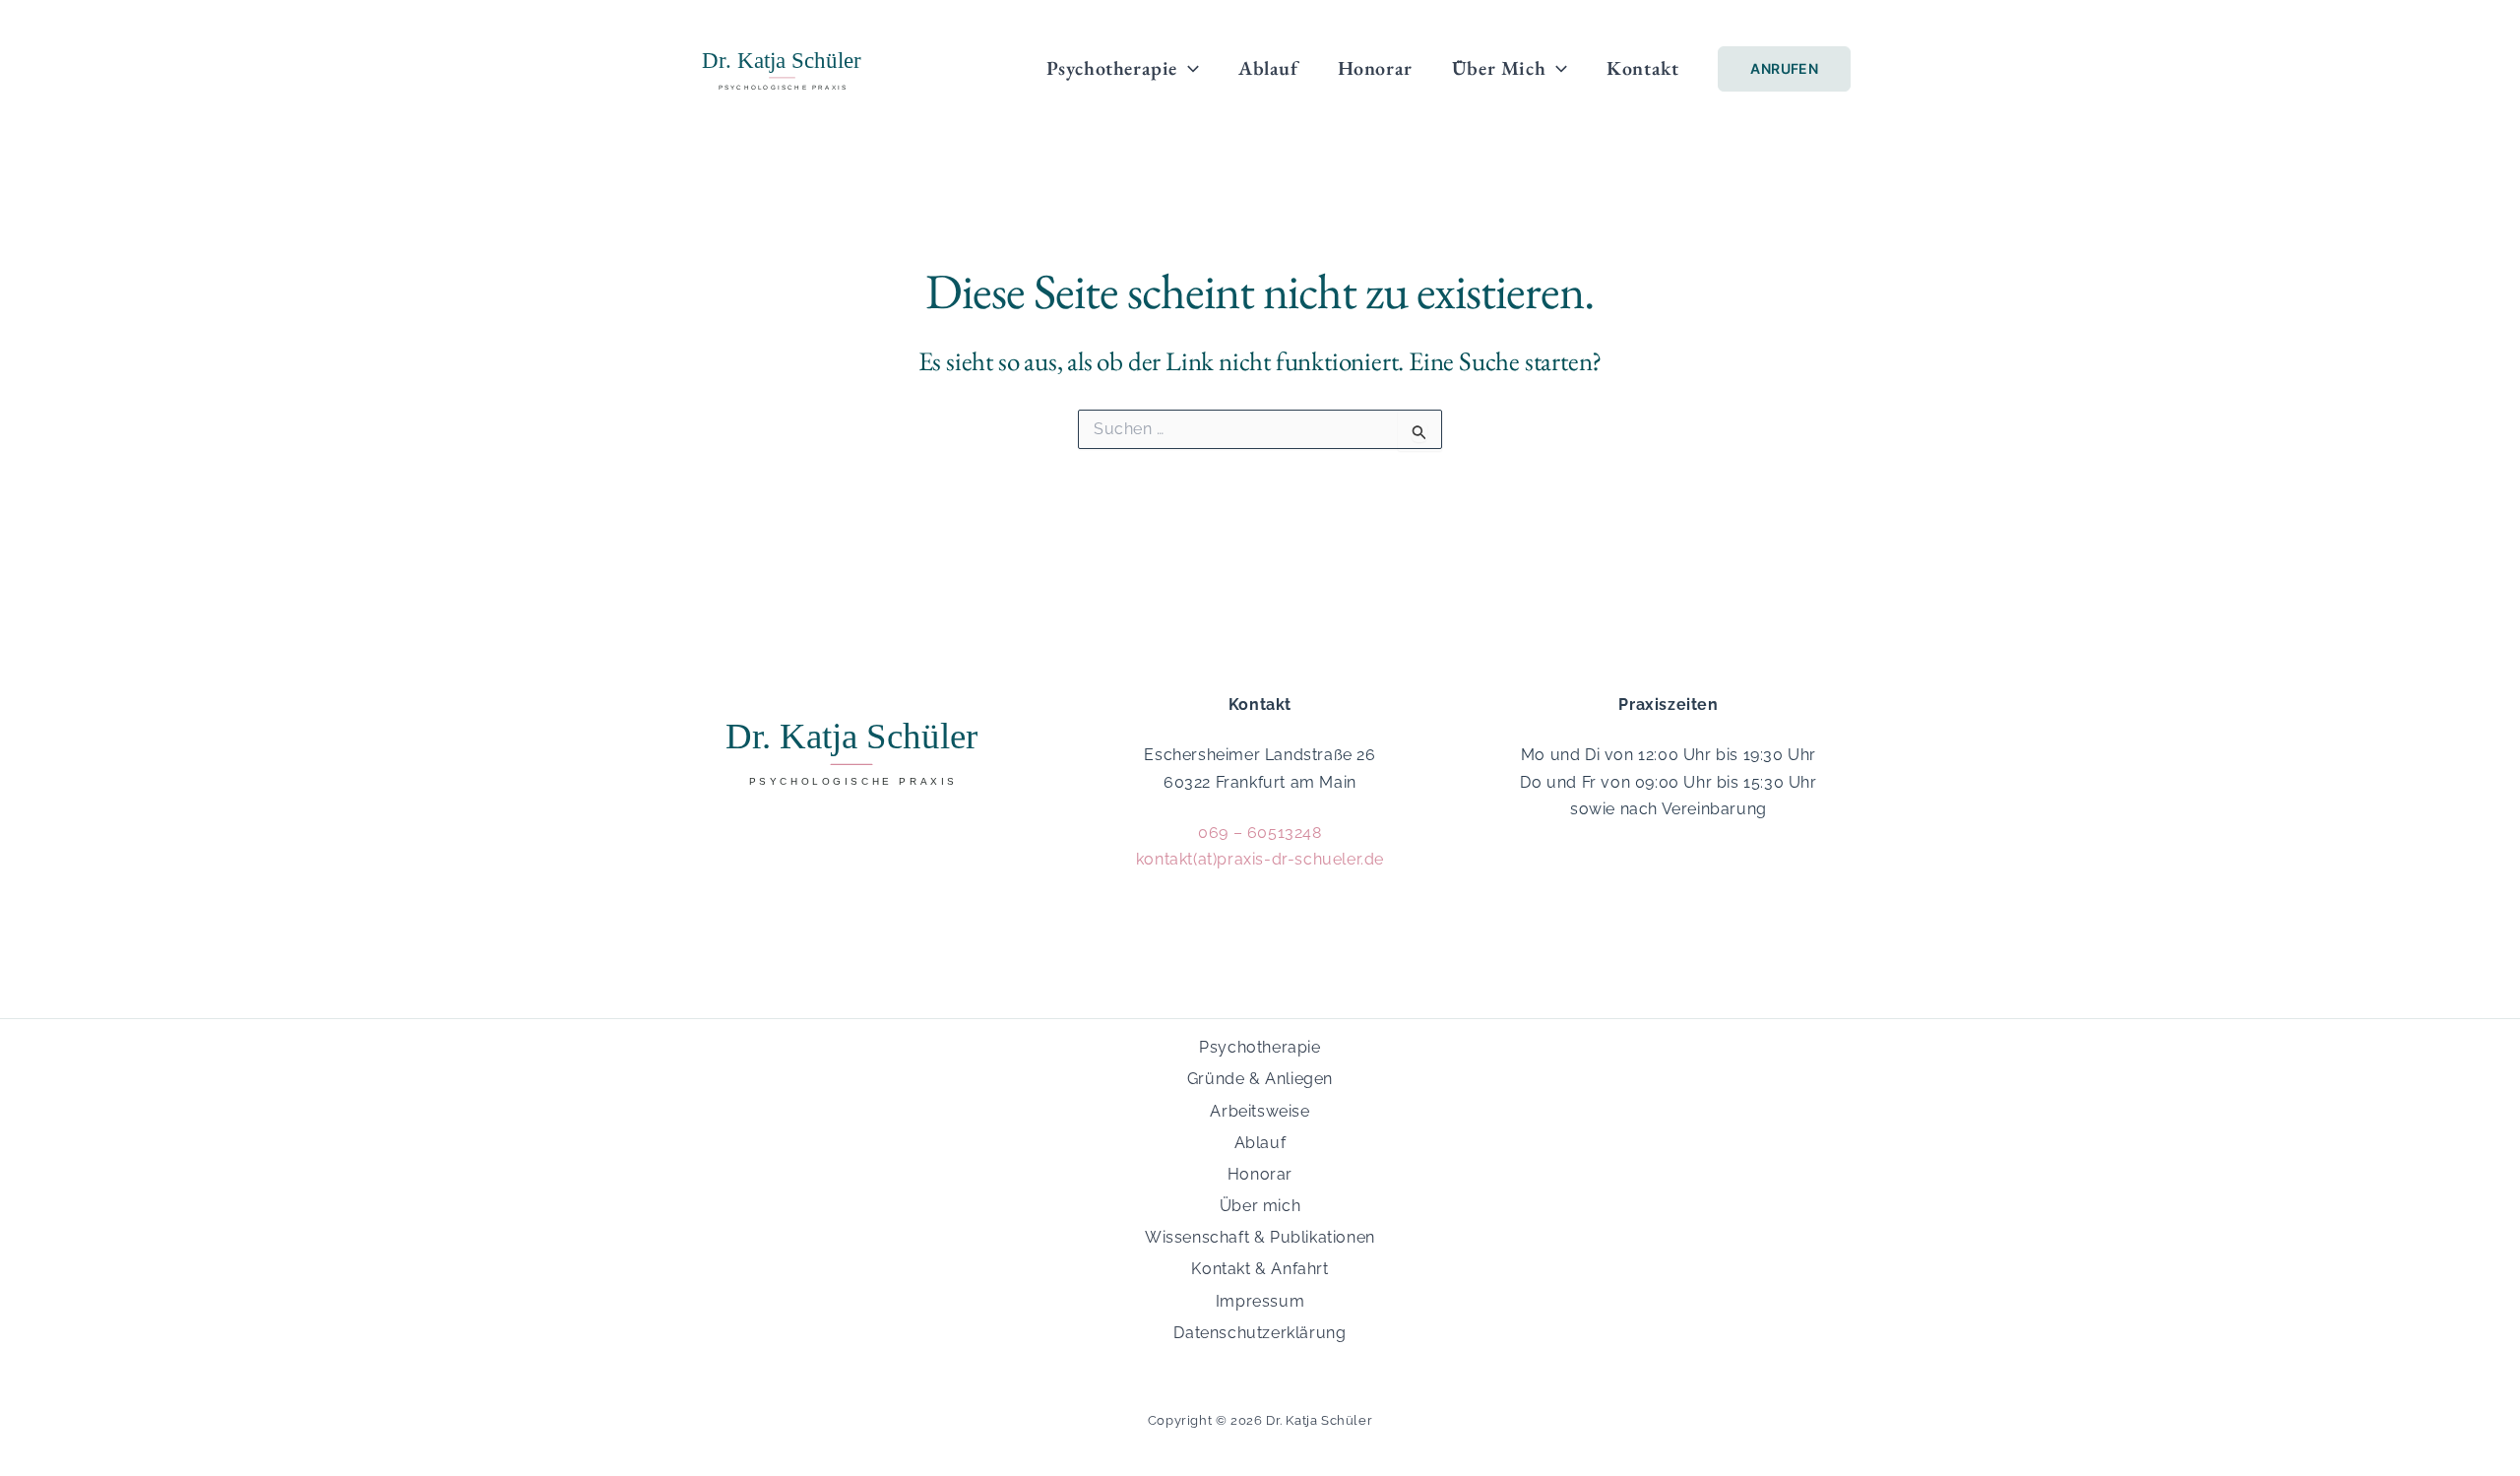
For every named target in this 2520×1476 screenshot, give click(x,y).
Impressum (1260, 1301)
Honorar (1375, 68)
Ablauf (1268, 68)
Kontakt (1642, 68)
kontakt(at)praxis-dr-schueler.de (1260, 859)
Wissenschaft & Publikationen (1260, 1237)
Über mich (1499, 68)
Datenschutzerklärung (1260, 1333)
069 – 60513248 (1260, 833)
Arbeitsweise (1260, 1111)
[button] (1188, 68)
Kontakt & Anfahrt (1260, 1269)
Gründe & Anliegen (1260, 1079)
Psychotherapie (1112, 68)
